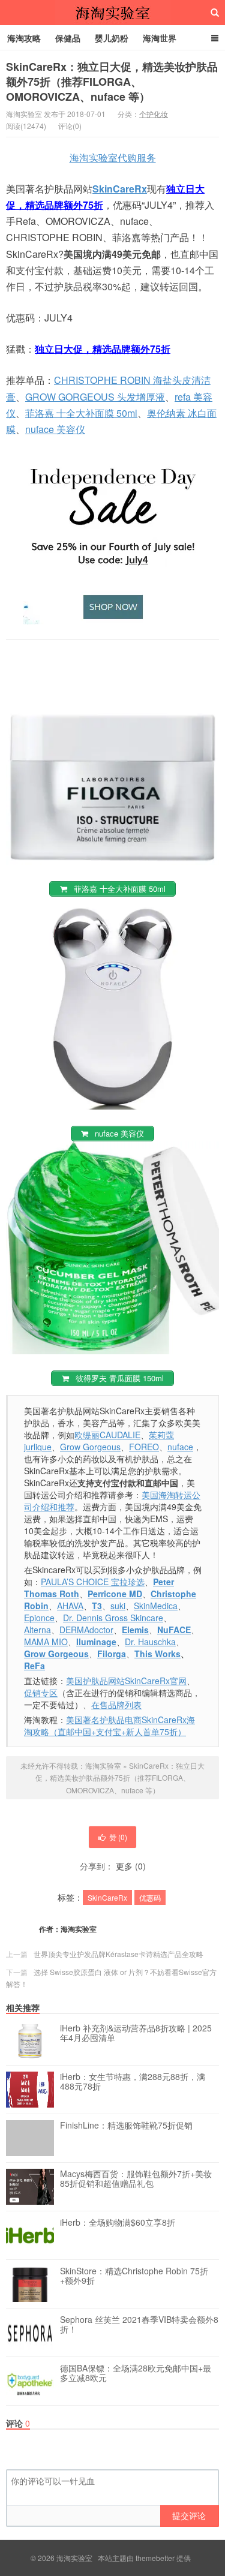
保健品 (68, 38)
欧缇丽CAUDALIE (107, 1435)
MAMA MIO (46, 1642)
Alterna (37, 1630)
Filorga (112, 1654)
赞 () (118, 1837)
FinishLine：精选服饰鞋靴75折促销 (126, 2126)
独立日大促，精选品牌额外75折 (103, 349)
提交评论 (189, 2515)
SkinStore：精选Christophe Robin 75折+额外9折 (134, 2276)
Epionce (39, 1618)
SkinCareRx (120, 189)
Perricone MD (115, 1594)
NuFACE (174, 1630)
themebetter (155, 2558)
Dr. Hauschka (150, 1642)
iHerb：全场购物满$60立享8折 (118, 2223)
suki (118, 1606)
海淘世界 (160, 38)
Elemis (135, 1630)
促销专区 (41, 1693)
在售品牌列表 (116, 1705)
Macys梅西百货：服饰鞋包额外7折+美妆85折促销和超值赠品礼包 (136, 2179)
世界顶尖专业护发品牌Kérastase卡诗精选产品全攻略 (118, 1954)
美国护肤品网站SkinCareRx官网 (126, 1681)
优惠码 (150, 1897)
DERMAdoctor (86, 1630)
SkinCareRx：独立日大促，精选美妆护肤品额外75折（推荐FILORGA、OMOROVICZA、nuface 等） (112, 82)
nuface (180, 1447)
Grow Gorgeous (90, 1447)
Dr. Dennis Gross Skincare (113, 1618)
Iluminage (96, 1642)
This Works (157, 1654)
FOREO (144, 1447)
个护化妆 (154, 114)
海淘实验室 (113, 13)
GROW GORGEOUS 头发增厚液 (95, 397)
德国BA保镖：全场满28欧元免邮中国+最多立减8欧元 (136, 2373)
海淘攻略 (24, 38)
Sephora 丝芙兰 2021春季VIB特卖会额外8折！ (139, 2325)
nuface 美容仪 (55, 429)
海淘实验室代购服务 (113, 157)
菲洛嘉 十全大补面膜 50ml (81, 413)
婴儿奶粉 (112, 38)
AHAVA (70, 1606)
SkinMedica (156, 1606)
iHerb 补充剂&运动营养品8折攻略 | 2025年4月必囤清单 (136, 2033)
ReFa (34, 1666)
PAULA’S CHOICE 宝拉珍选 (93, 1582)
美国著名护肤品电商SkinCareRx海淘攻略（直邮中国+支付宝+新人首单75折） (109, 1726)
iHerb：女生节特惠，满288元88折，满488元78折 (133, 2082)
